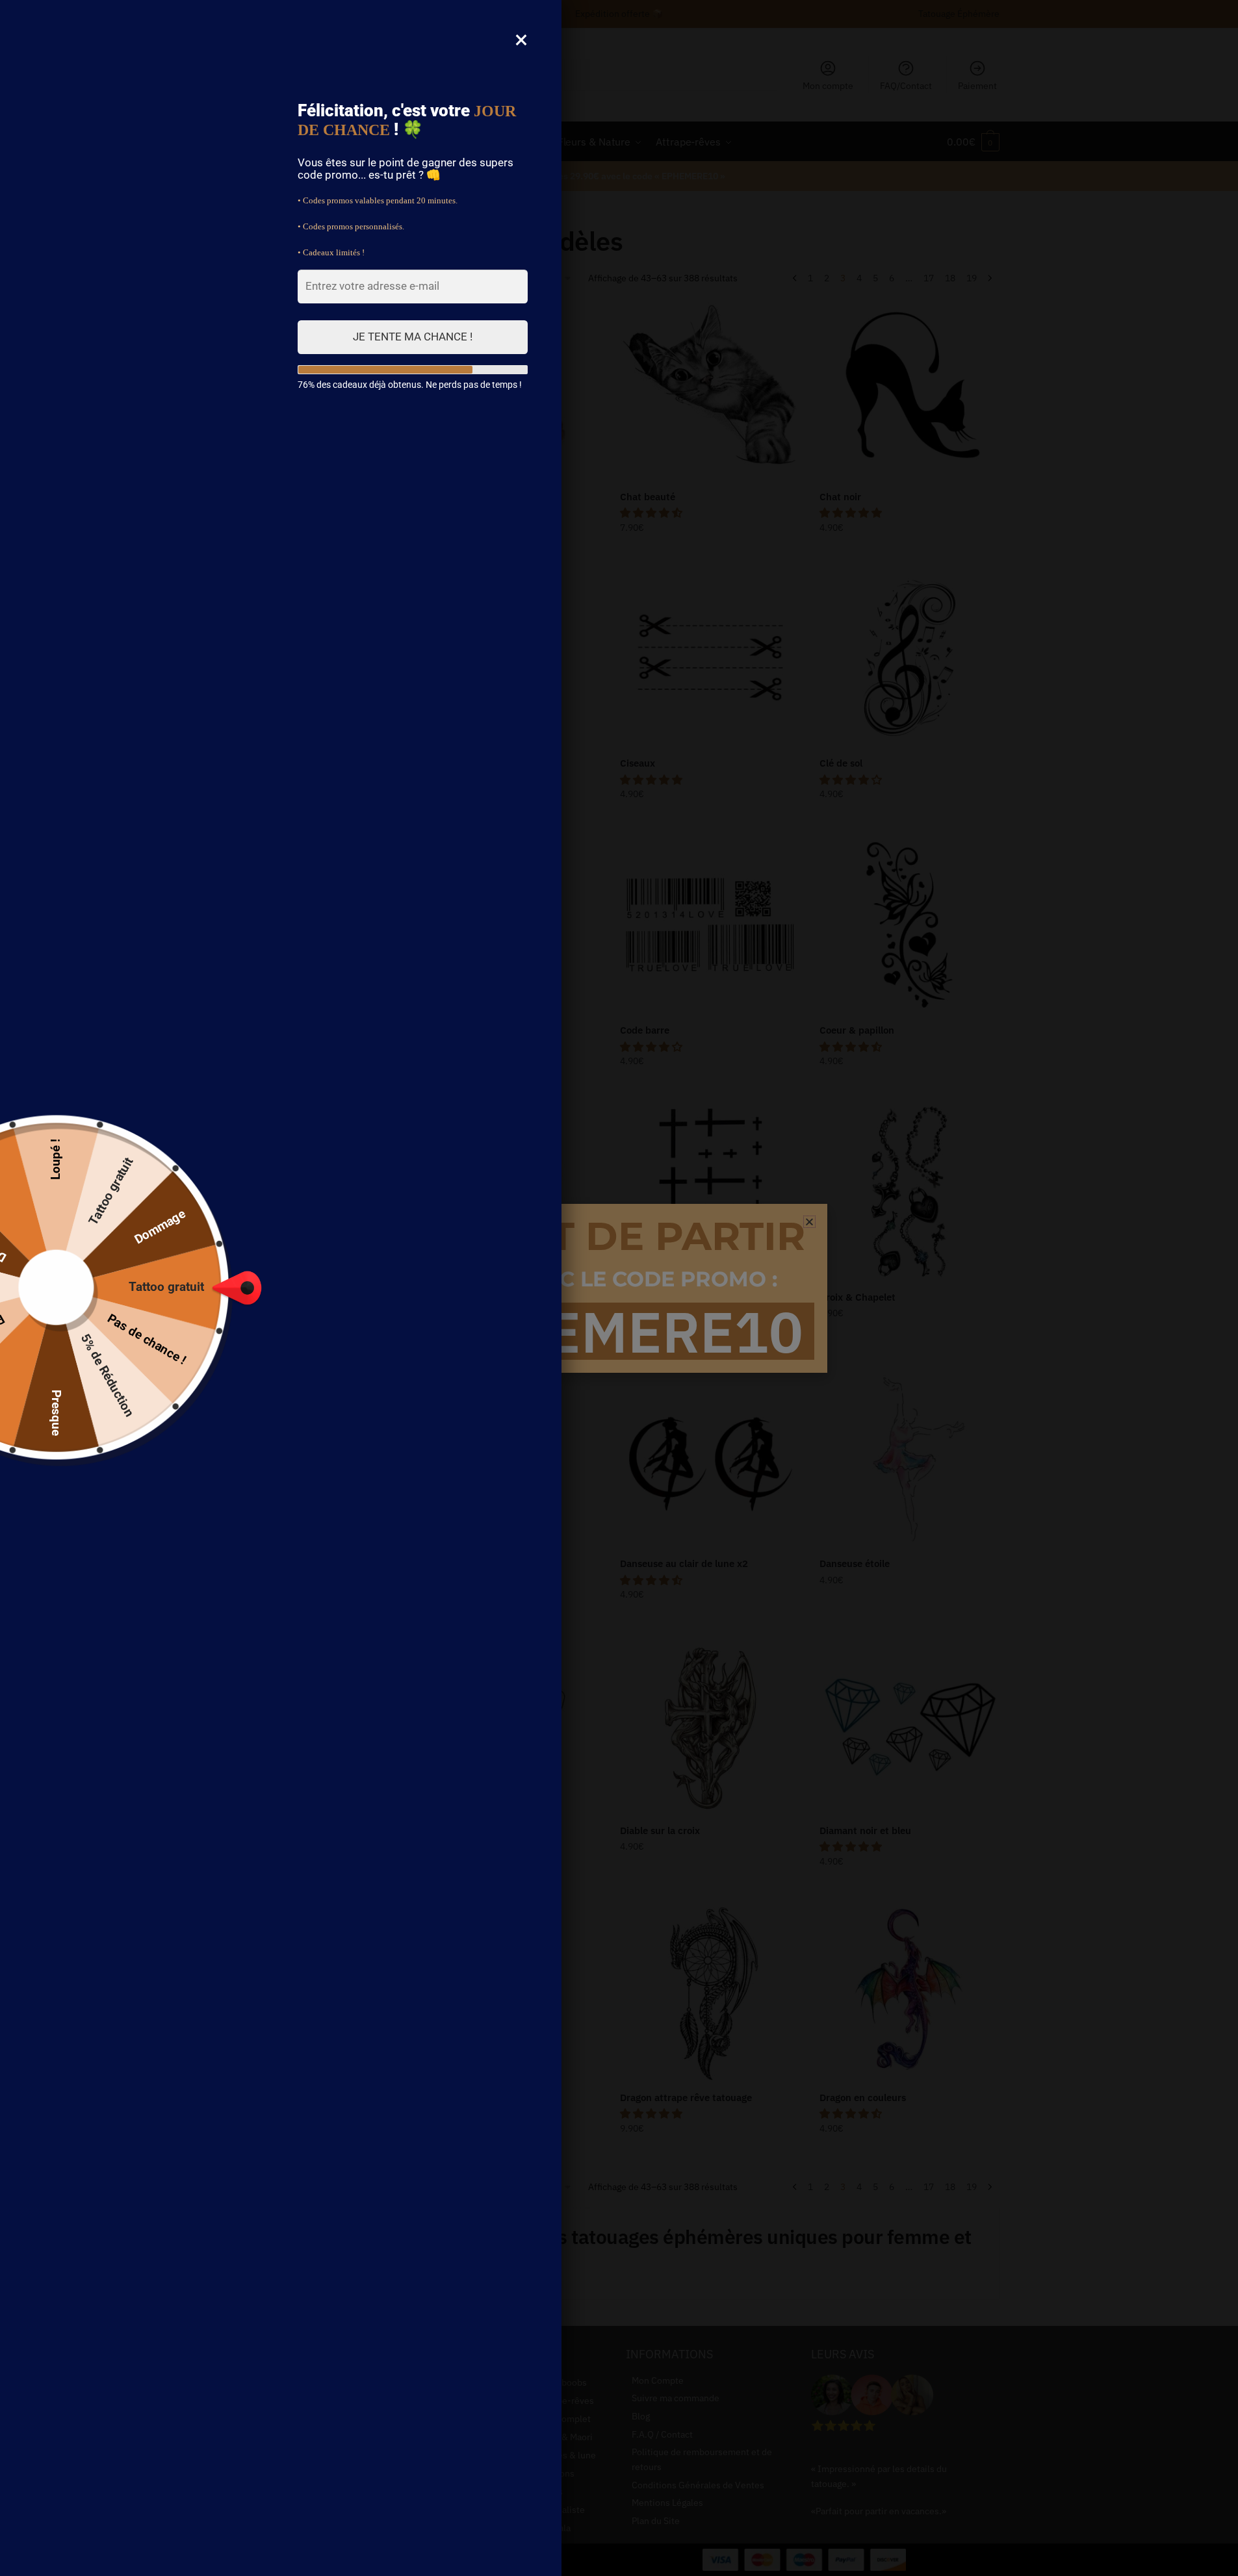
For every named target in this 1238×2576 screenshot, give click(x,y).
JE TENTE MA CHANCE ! (413, 337)
